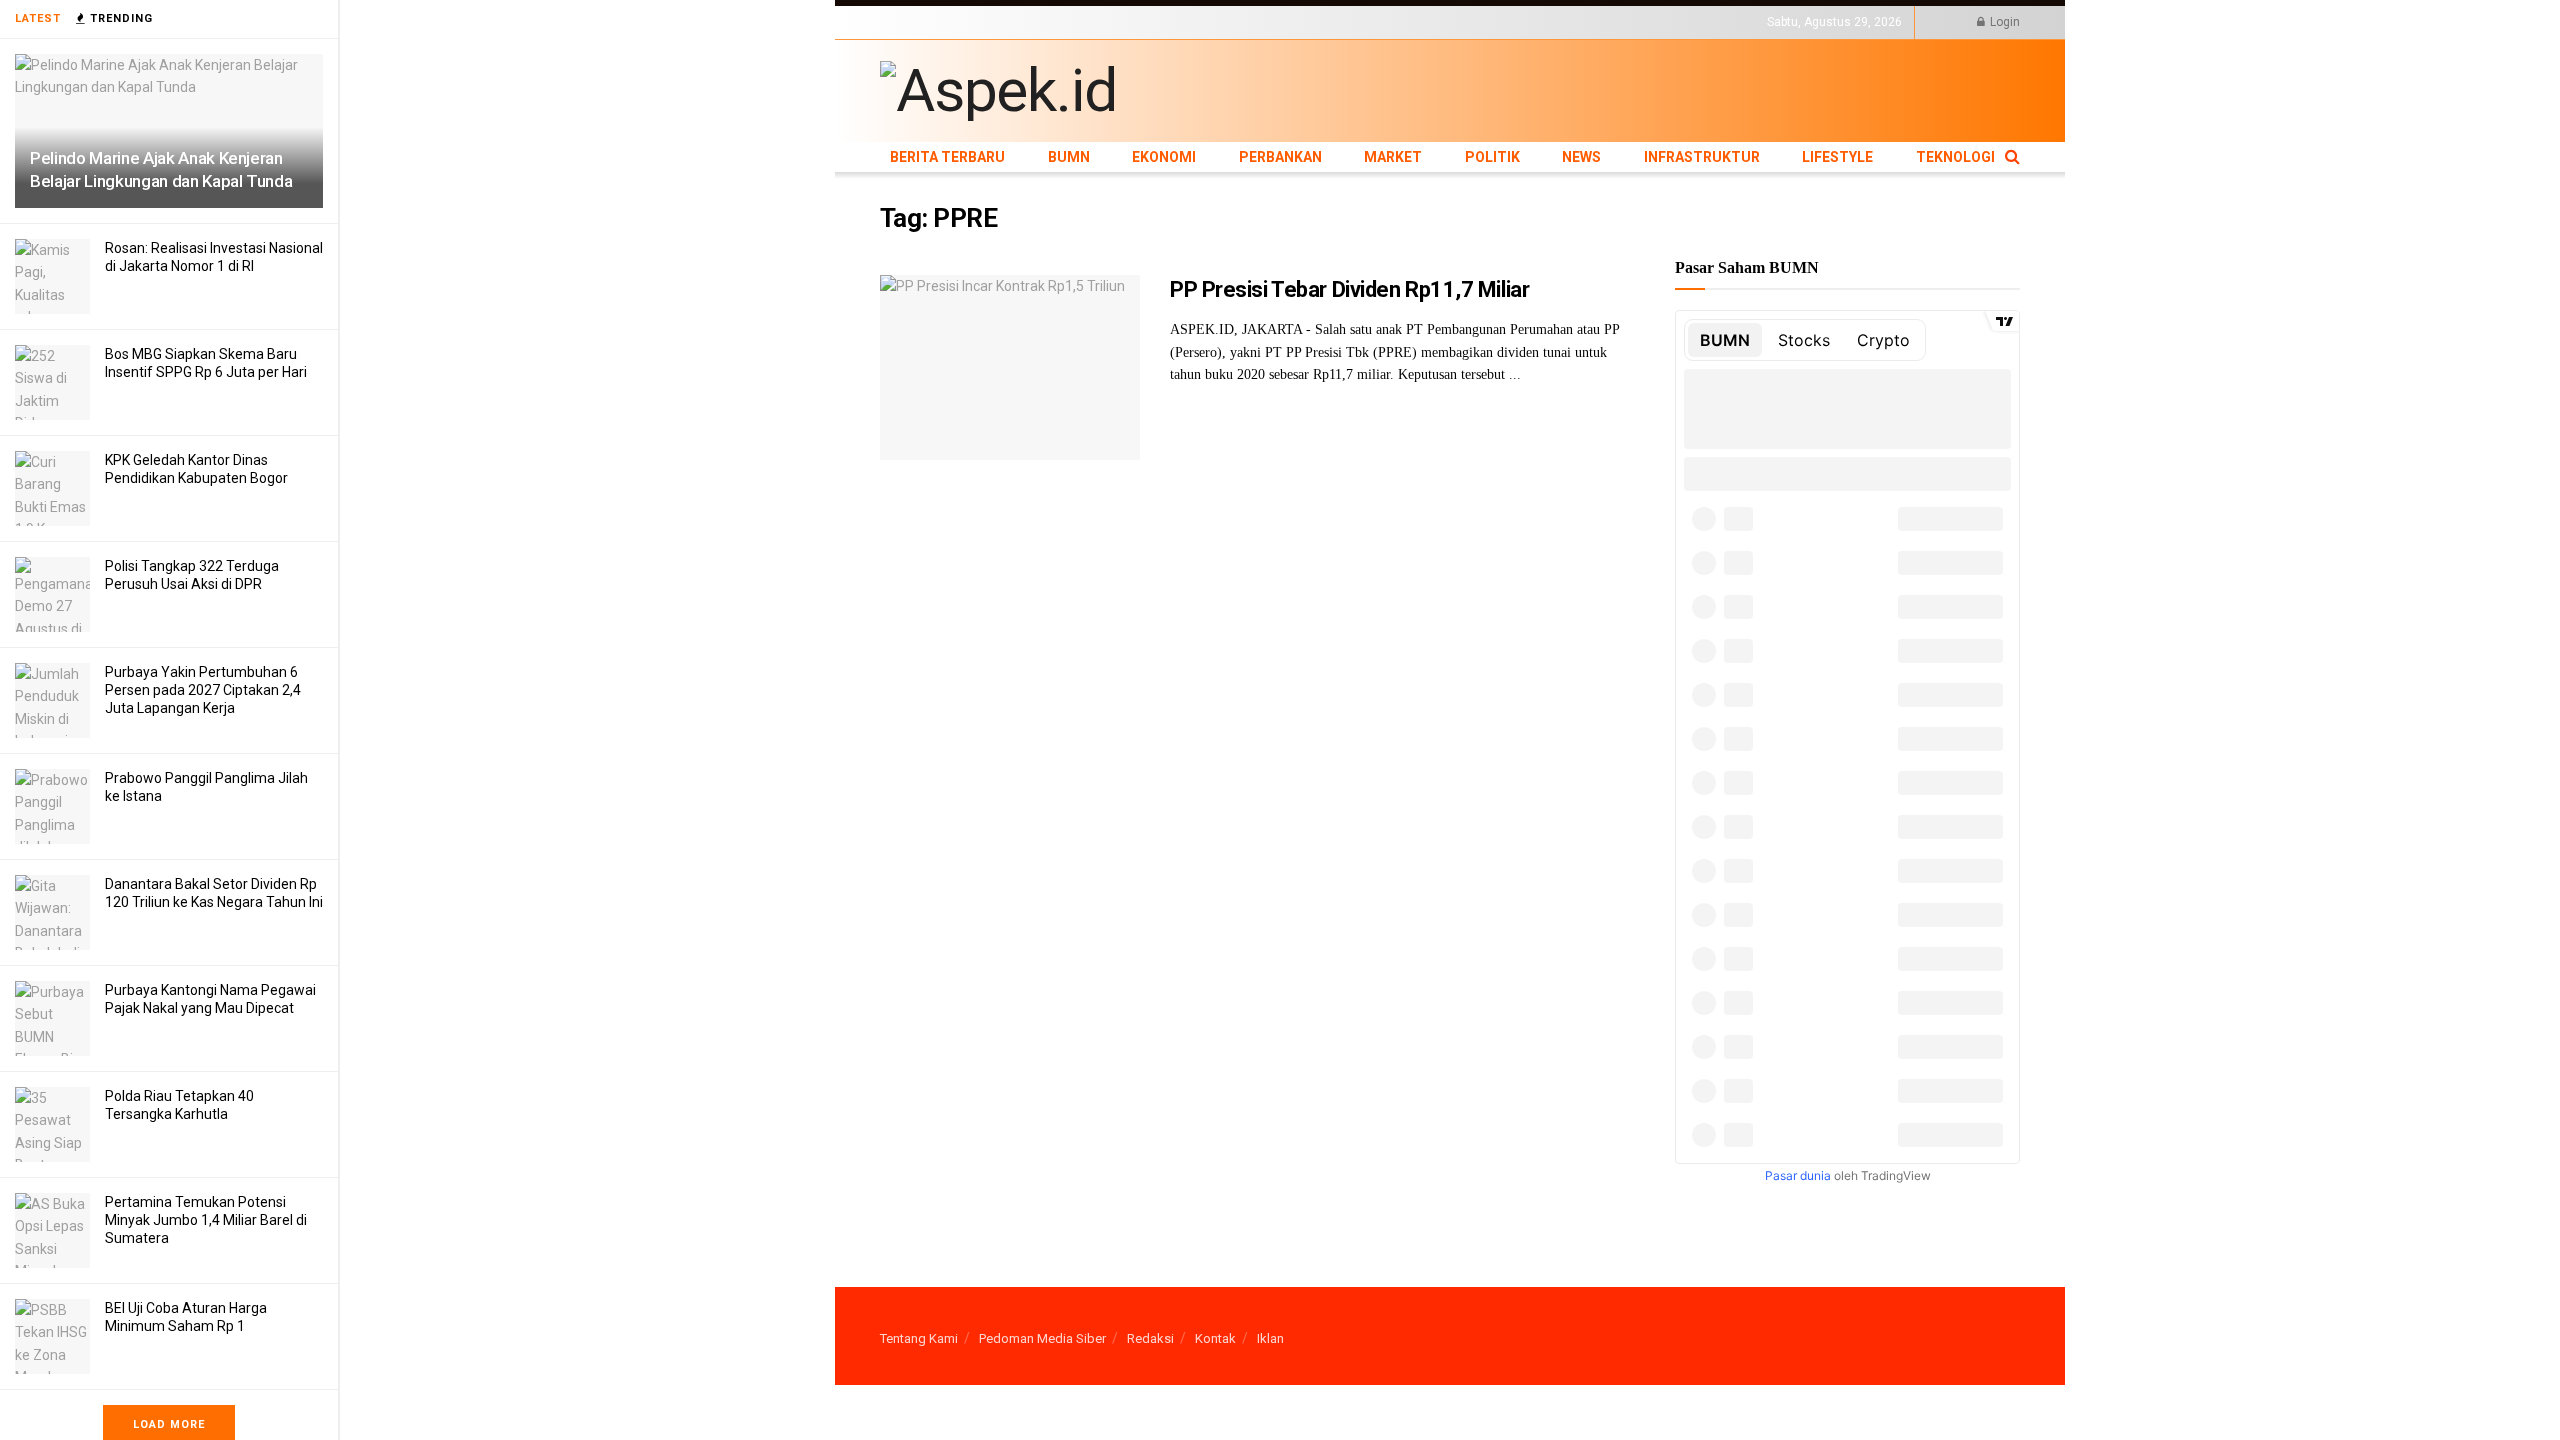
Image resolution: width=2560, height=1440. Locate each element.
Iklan (1270, 1338)
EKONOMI (1062, 22)
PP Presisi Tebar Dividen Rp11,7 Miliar (1349, 289)
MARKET (1205, 22)
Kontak (1215, 1338)
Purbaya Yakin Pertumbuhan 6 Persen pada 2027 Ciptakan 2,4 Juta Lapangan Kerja (203, 690)
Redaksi (1150, 1338)
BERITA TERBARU (929, 22)
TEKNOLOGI (1545, 22)
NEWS (1311, 22)
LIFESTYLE (1473, 22)
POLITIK (1262, 22)
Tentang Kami (919, 1338)
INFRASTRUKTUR (1386, 22)
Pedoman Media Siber (1042, 1338)
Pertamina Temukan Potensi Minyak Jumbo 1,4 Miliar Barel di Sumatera (206, 1220)
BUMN (1007, 22)
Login (2003, 22)
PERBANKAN (1135, 22)
